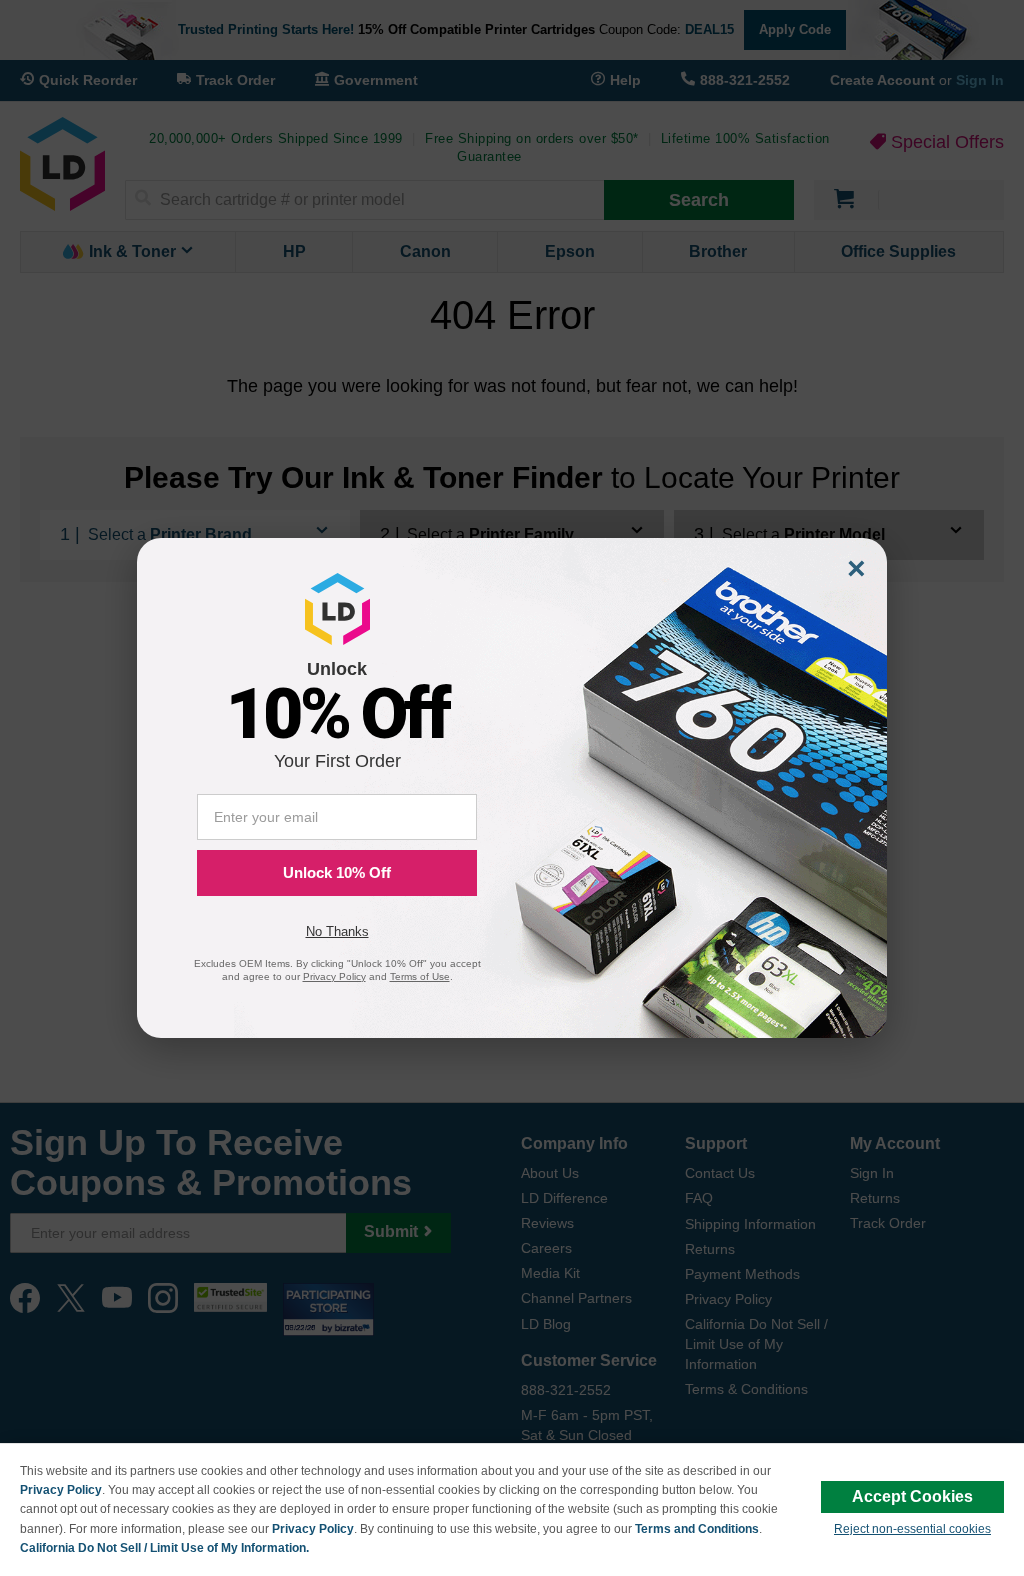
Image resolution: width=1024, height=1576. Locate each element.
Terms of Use (420, 976)
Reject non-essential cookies (912, 1529)
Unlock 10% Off (337, 872)
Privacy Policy (61, 1490)
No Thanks (337, 931)
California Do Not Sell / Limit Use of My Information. (164, 1548)
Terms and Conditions (697, 1529)
